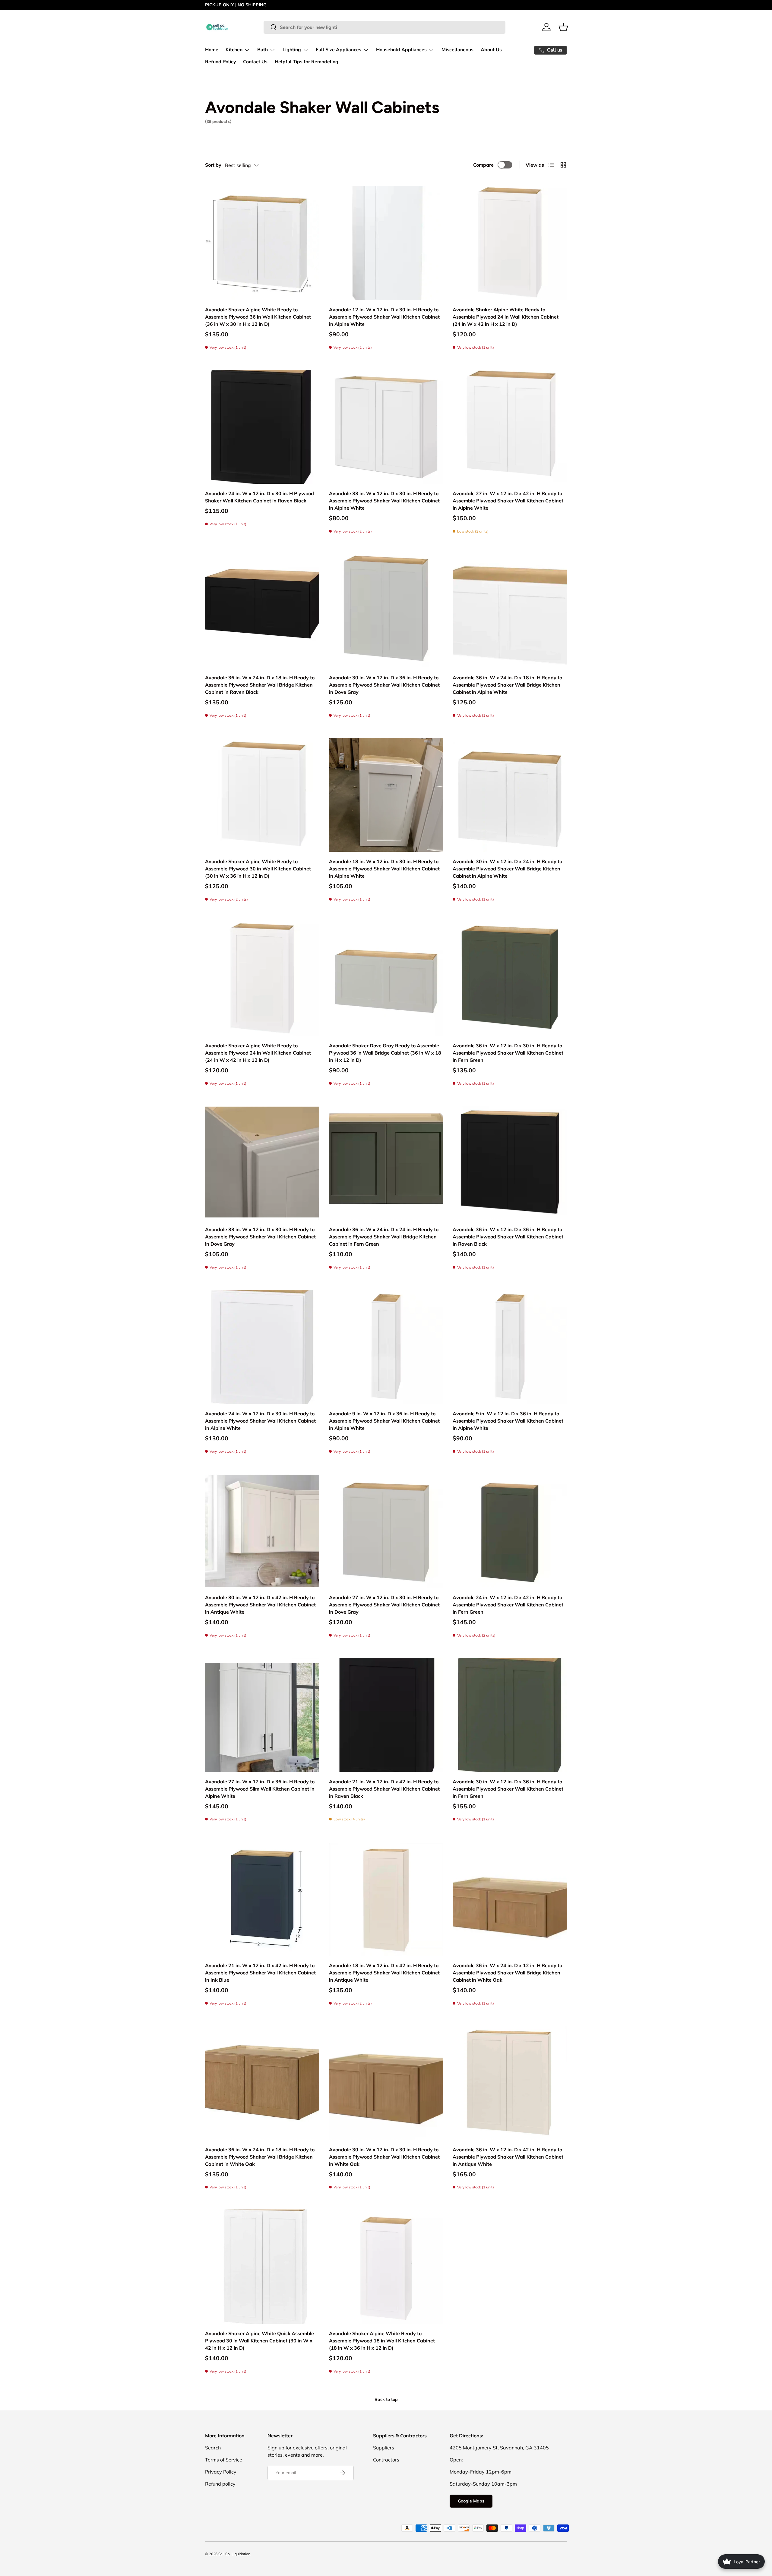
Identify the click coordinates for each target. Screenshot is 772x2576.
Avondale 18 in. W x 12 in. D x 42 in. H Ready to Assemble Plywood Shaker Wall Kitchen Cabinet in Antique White (384, 1973)
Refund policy (220, 2484)
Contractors (386, 2460)
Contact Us (255, 62)
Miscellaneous (457, 50)
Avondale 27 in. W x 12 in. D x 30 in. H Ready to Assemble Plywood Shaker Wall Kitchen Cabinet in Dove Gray (384, 1605)
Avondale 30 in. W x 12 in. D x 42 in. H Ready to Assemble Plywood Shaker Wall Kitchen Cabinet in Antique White (260, 1605)
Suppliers (384, 2448)
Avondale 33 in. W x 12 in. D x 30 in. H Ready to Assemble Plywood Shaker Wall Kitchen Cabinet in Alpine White (384, 501)
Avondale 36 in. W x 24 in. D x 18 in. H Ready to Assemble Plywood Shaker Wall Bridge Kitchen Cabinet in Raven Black (260, 685)
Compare (483, 165)
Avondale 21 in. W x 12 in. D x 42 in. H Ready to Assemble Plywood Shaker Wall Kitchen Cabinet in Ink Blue (260, 1973)
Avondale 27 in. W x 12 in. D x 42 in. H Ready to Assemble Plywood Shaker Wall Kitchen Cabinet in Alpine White (508, 501)
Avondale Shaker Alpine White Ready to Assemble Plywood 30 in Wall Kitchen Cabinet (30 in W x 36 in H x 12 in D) (258, 869)
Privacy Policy (221, 2472)
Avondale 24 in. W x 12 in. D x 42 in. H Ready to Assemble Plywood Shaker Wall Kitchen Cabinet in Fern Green (508, 1605)
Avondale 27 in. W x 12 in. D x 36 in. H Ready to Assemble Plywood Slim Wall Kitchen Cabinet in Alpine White (260, 1789)
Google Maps (471, 2501)
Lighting (292, 50)
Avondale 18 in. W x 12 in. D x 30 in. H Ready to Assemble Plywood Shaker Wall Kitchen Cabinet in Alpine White (384, 869)
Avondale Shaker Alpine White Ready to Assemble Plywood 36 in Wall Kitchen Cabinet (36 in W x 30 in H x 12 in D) (258, 317)
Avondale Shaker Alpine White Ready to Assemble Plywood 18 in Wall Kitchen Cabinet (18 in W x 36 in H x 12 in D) (382, 2341)
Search (213, 2448)
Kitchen (234, 50)
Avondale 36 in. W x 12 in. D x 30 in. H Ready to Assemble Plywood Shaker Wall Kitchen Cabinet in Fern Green (508, 1053)
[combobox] (384, 27)
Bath (263, 50)
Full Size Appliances (339, 50)
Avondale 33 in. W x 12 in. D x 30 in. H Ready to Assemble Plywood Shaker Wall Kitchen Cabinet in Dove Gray (260, 1237)
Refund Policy (220, 62)
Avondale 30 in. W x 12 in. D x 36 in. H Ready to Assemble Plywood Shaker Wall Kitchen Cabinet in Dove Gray (384, 685)
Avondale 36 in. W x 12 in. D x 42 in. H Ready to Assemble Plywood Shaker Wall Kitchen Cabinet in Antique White (508, 2157)
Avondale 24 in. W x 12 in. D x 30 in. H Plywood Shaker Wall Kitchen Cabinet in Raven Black (259, 497)
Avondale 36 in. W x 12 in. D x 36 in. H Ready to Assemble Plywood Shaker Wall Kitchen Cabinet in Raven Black (508, 1237)
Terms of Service (224, 2460)
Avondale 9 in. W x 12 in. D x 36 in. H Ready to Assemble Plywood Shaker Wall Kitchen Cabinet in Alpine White (384, 1421)
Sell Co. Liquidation (234, 2554)
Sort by (213, 165)
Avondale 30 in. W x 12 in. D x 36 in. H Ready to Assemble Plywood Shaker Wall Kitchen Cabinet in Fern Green (508, 1789)
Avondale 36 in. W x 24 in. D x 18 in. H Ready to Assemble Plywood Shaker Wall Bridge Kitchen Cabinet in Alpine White (507, 685)
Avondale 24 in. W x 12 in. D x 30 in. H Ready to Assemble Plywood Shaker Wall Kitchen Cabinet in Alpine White (260, 1421)
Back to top (386, 2399)
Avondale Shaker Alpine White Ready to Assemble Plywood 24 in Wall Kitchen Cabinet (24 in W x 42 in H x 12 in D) (506, 317)
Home (212, 50)
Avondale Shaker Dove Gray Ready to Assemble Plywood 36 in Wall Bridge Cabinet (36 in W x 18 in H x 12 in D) (385, 1053)
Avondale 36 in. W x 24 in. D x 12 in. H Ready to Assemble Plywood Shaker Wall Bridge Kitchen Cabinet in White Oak (507, 1973)
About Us (491, 50)
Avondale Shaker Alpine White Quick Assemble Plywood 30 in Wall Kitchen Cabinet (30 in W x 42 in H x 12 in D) (259, 2341)
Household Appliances (401, 50)
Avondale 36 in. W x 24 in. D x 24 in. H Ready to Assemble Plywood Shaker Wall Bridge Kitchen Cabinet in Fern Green (384, 1237)
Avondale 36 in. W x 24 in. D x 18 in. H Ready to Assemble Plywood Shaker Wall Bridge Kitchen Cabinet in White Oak (260, 2157)
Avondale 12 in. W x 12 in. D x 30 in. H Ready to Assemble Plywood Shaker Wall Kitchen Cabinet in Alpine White (384, 317)
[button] (563, 27)
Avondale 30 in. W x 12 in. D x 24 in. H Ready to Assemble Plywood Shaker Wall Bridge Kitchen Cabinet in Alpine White (507, 869)
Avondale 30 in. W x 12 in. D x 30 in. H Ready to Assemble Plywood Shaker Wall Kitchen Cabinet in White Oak (384, 2157)
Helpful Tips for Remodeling (307, 62)
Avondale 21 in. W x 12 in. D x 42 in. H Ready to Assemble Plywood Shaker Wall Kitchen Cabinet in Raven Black (384, 1789)
